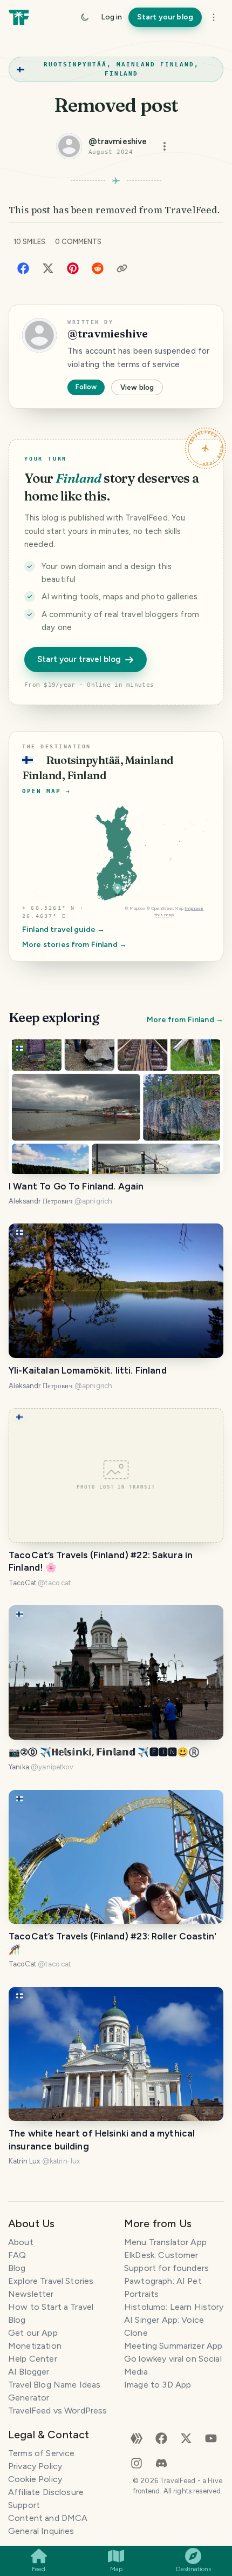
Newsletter (31, 2294)
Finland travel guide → (63, 929)
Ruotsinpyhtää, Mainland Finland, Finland (121, 69)
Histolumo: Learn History (174, 2307)
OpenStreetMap (167, 908)
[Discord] (161, 2462)
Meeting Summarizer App (173, 2346)
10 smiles (29, 242)
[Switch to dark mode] (85, 17)
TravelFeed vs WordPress (57, 2411)
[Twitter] (48, 268)
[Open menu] (165, 146)
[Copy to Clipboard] (122, 268)
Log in (111, 17)
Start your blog (165, 17)
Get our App (33, 2333)
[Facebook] (23, 268)
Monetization (35, 2346)
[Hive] (137, 2438)
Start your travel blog (79, 659)
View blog (137, 387)
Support (24, 2505)
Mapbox (138, 908)
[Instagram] (137, 2462)
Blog (17, 2268)
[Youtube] (211, 2438)
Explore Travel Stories (51, 2281)
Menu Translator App (165, 2242)
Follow (86, 387)
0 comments (78, 242)
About (21, 2242)
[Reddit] (98, 268)
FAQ (17, 2255)
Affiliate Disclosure (46, 2492)
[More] (214, 17)
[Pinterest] (73, 268)
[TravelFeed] (19, 17)
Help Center (33, 2359)
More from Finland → (185, 1020)
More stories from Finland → (74, 945)
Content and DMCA (48, 2518)
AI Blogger (29, 2372)
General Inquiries (41, 2531)
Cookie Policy (35, 2479)
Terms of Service (41, 2453)
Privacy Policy (35, 2466)
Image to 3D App (158, 2385)
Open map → (46, 791)
